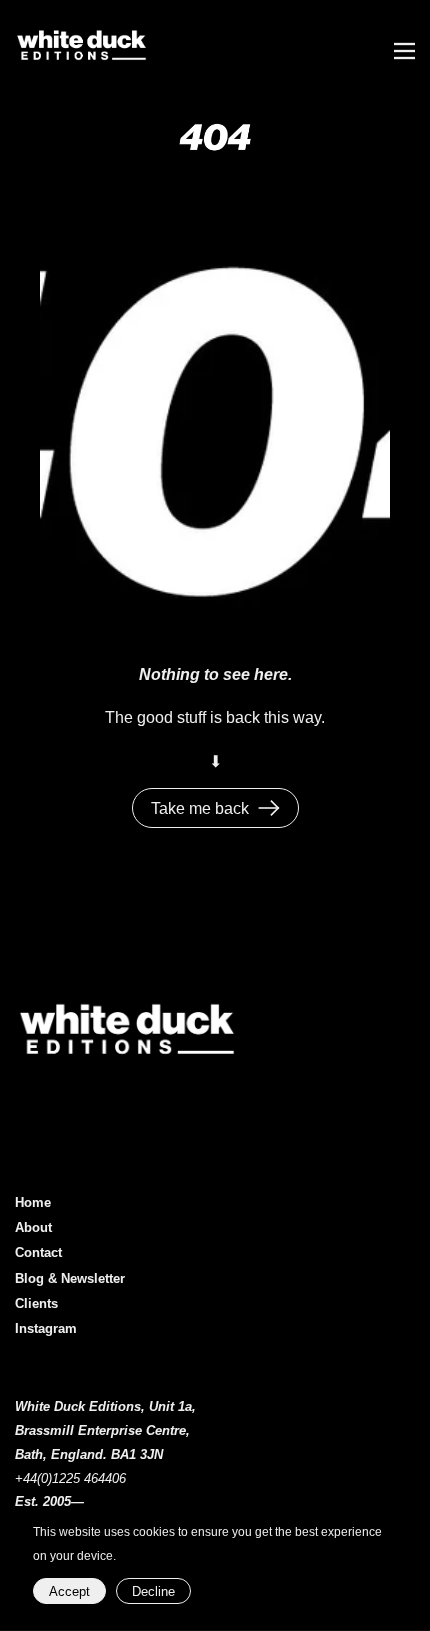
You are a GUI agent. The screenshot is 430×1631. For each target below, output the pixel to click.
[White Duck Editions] (198, 51)
